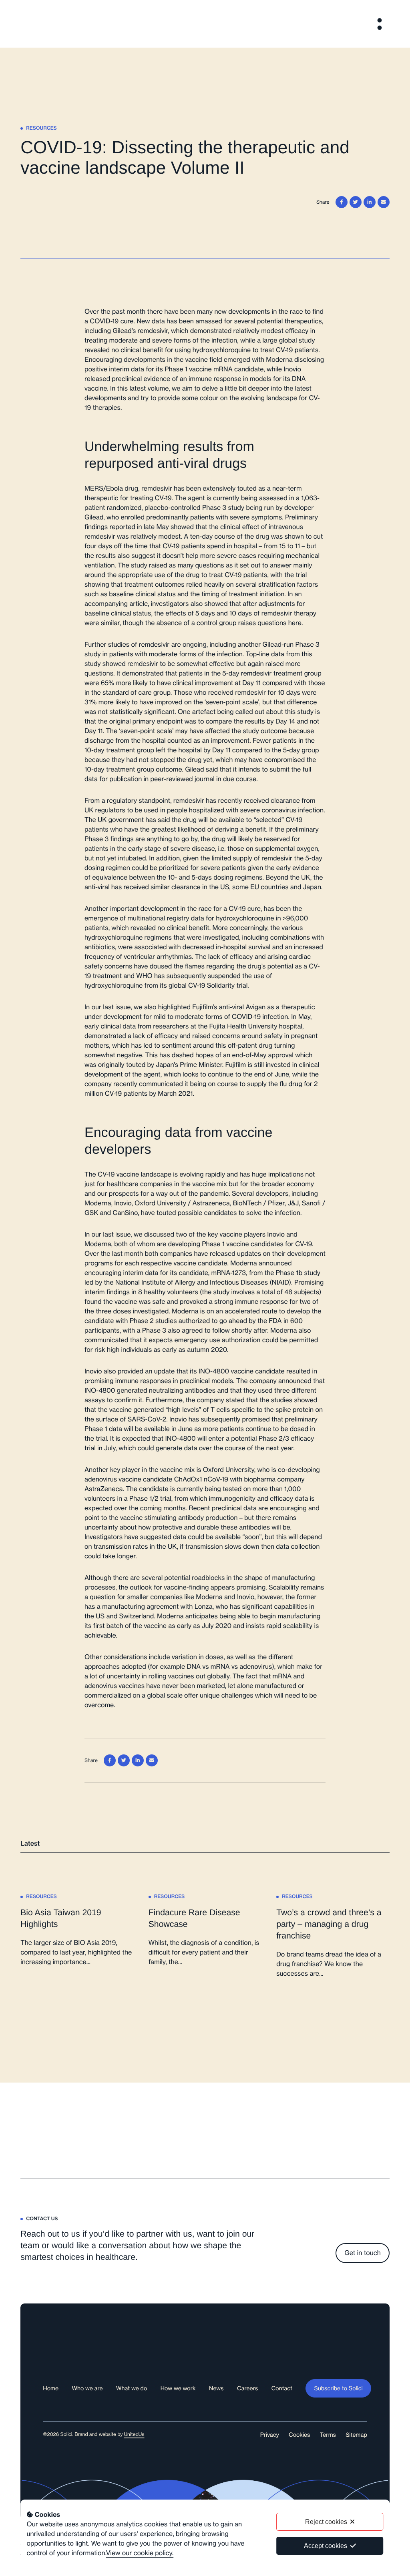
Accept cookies (326, 2546)
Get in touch (363, 2253)
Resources (41, 1897)
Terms (328, 2435)
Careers (247, 2388)
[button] (380, 24)
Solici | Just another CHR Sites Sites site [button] (50, 24)
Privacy (270, 2435)
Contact (282, 2388)
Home (51, 2388)
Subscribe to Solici (338, 2388)
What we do (132, 2388)
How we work (178, 2388)
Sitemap (356, 2435)
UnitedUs (134, 2435)
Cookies (299, 2435)
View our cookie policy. (140, 2553)
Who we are (87, 2388)
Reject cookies (326, 2522)
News (216, 2388)
